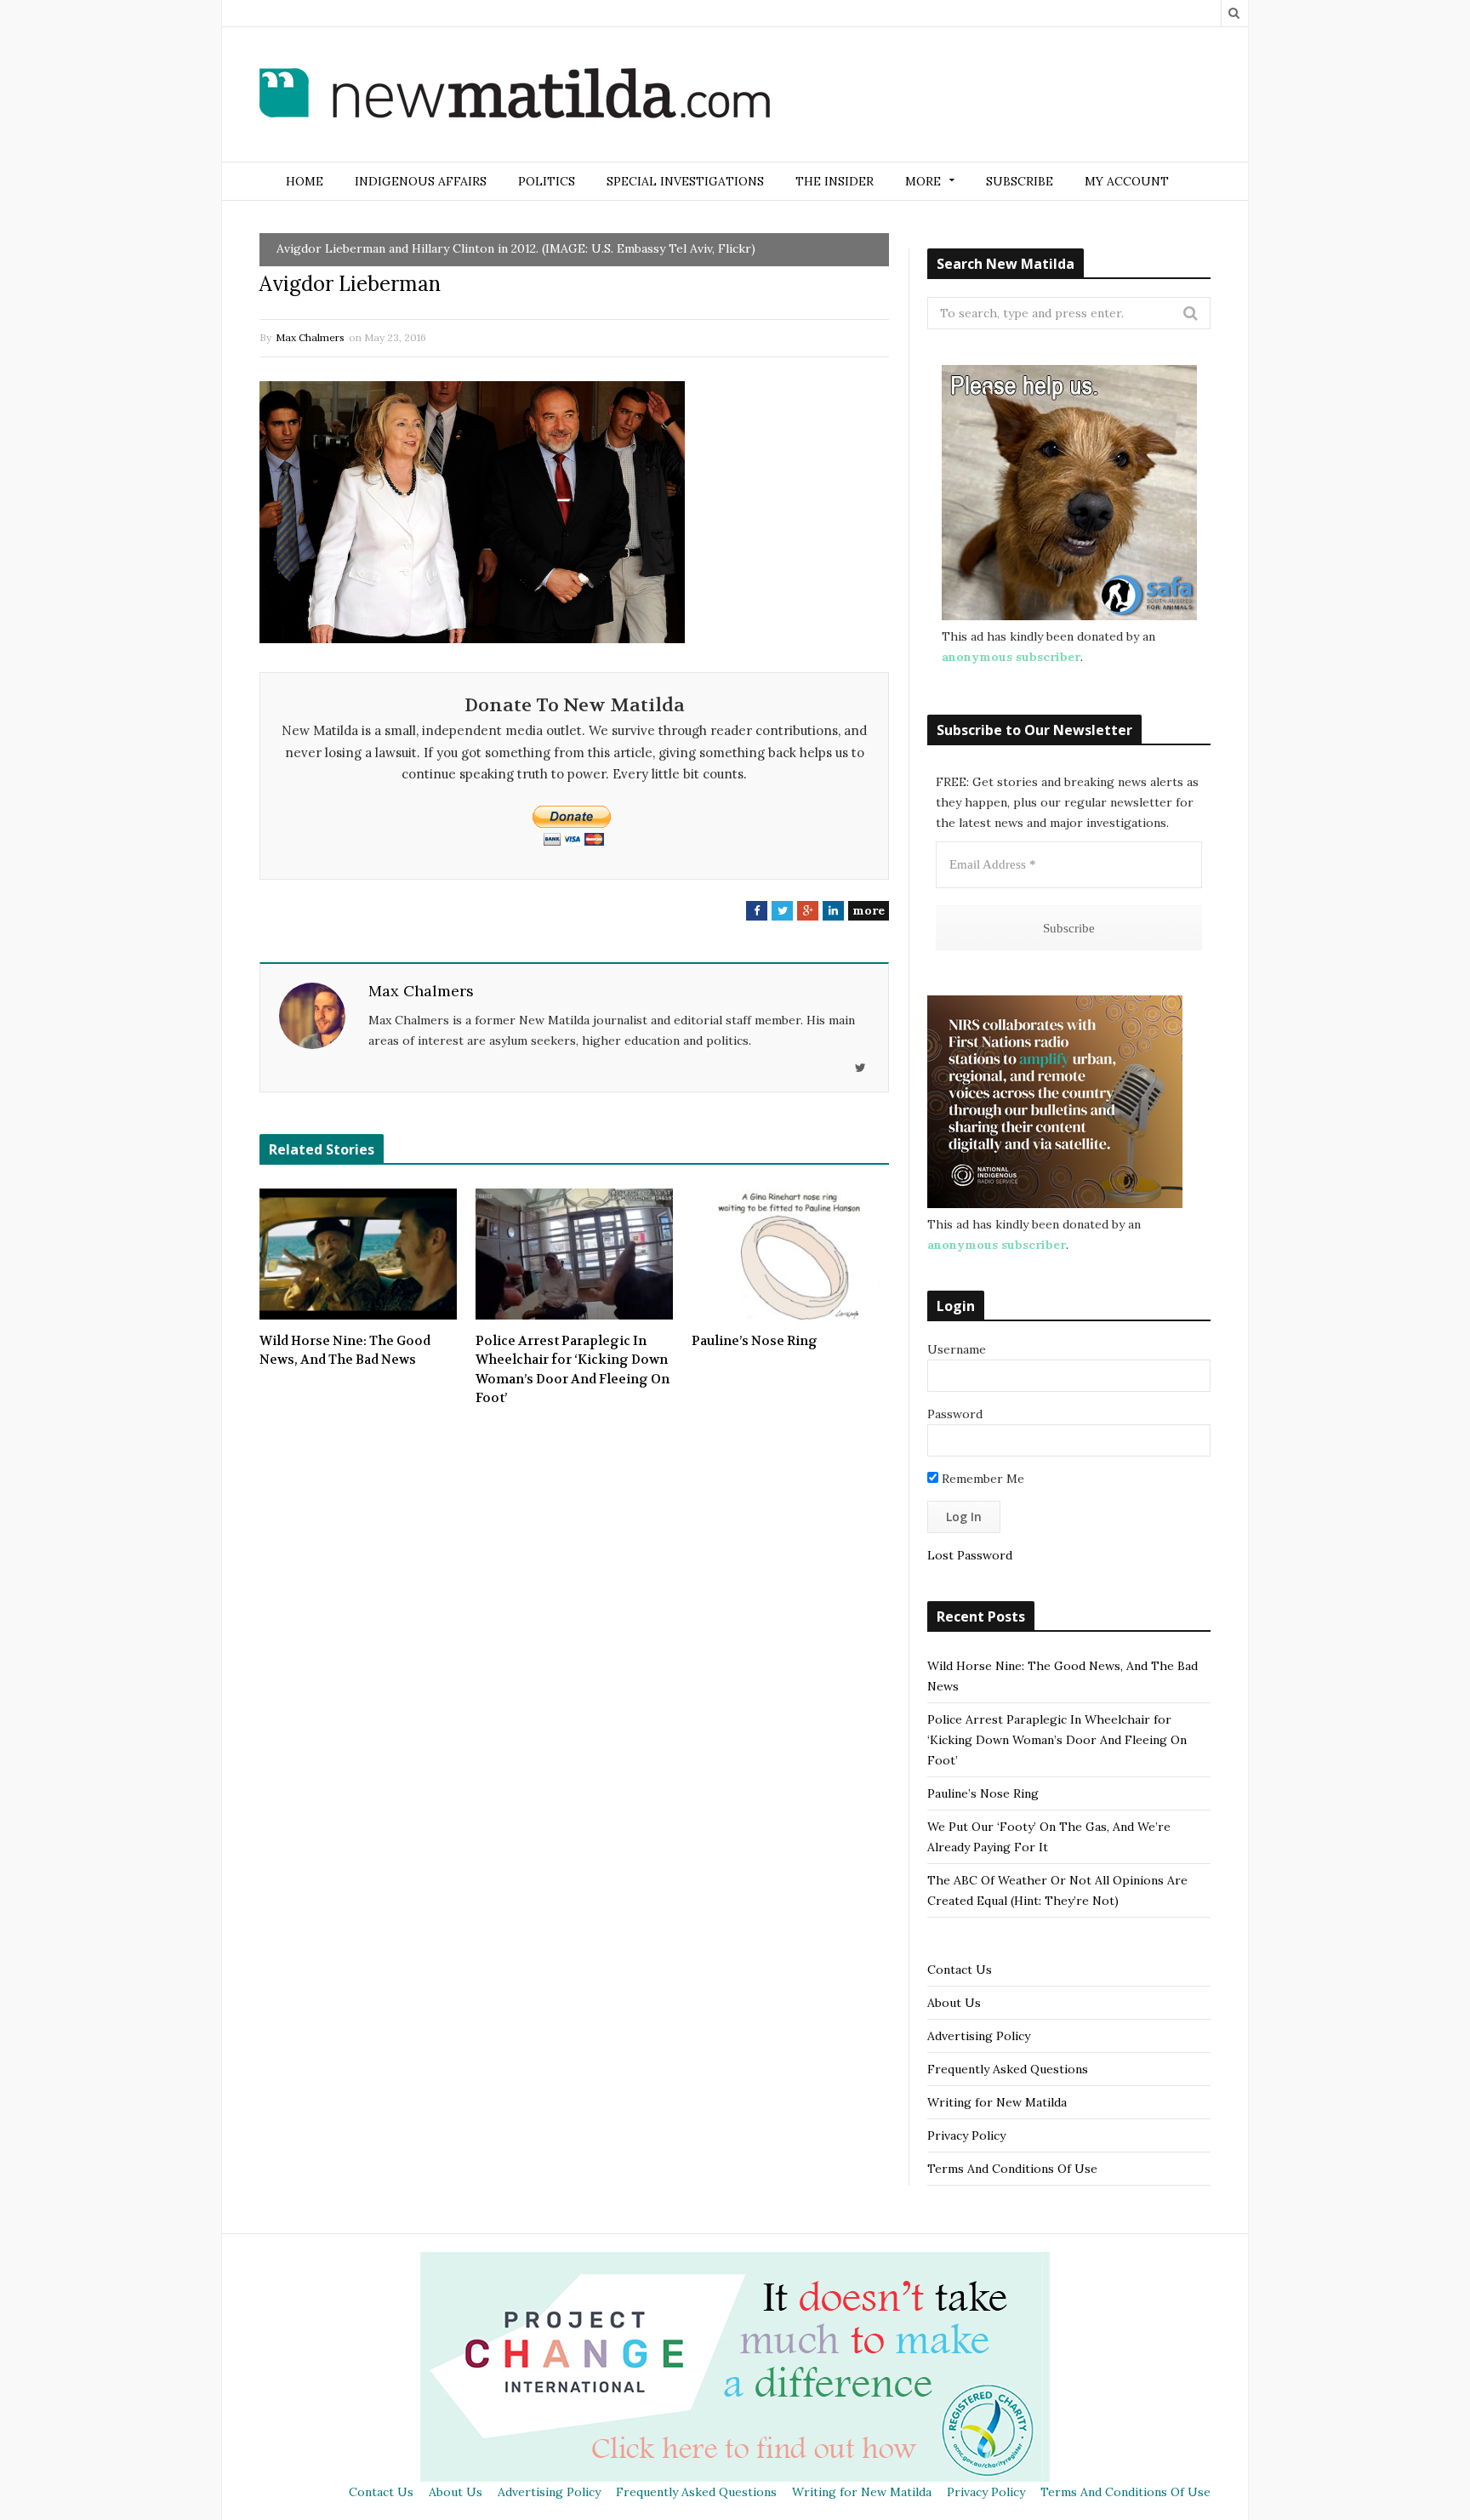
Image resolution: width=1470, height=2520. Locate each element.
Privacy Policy (966, 2135)
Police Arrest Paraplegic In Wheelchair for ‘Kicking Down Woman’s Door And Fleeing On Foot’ (573, 1370)
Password (955, 1414)
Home (305, 181)
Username (957, 1349)
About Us (954, 2003)
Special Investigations (685, 181)
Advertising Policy (979, 2036)
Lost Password (970, 1555)
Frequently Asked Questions (1008, 2069)
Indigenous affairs (421, 181)
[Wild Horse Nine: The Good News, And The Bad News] (358, 1254)
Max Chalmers (310, 337)
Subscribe (1020, 181)
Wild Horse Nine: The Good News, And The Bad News (345, 1351)
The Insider (835, 181)
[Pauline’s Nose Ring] (790, 1254)
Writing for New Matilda (997, 2102)
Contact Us (960, 1970)
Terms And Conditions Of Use (1012, 2169)
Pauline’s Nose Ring (755, 1341)
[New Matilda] (515, 96)
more (869, 910)
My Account (1127, 181)
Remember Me (981, 1479)
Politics (547, 181)
